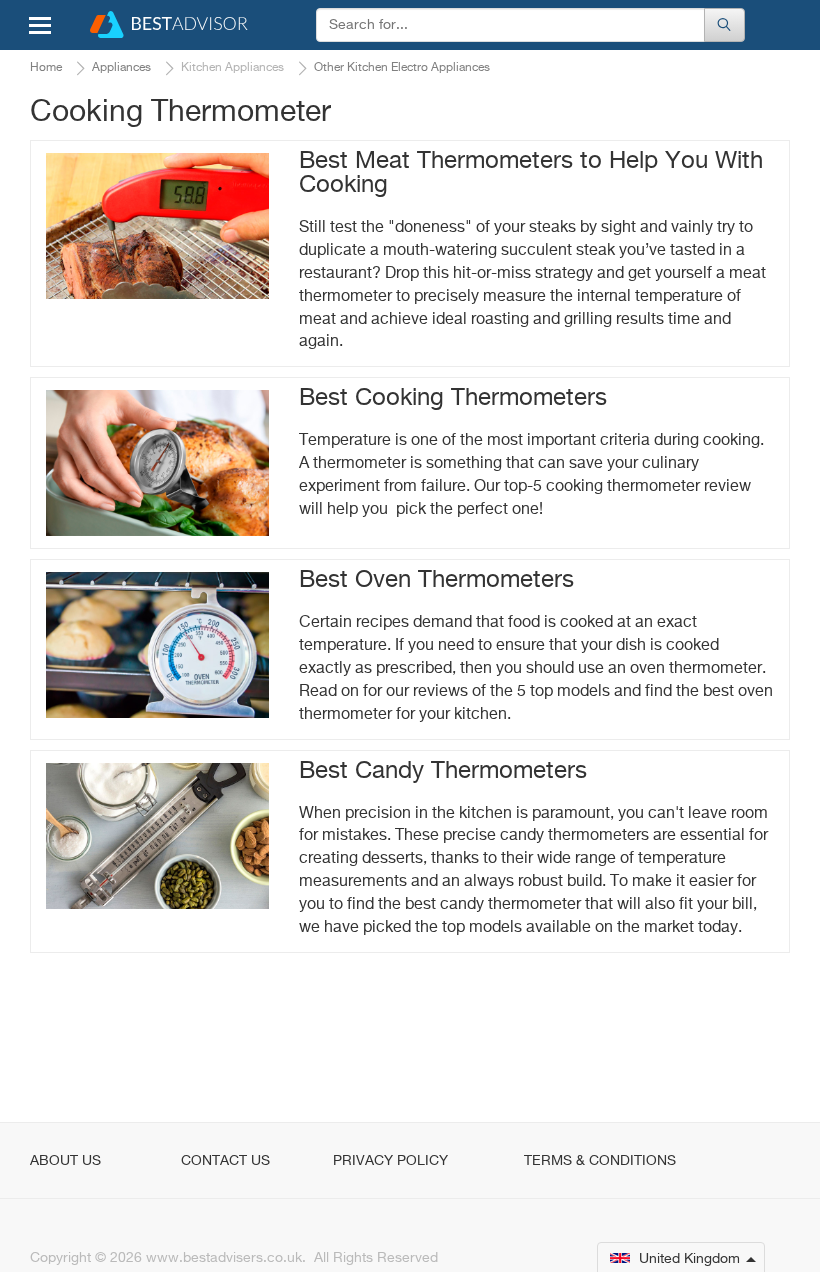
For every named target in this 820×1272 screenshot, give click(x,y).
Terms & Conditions (600, 1161)
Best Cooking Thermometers (453, 398)
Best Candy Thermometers (443, 771)
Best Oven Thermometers (436, 580)
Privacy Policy (390, 1161)
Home (46, 68)
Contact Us (225, 1161)
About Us (65, 1161)
